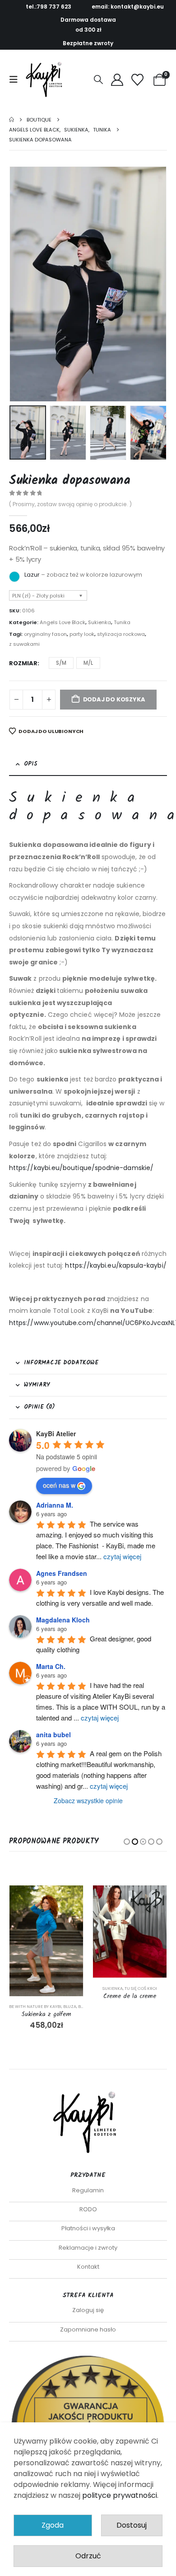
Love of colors (110, 2006)
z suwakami (24, 644)
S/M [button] (61, 663)
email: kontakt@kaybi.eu (128, 7)
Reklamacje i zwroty (88, 2248)
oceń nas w (59, 1485)
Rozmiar (23, 663)
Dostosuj (132, 2525)
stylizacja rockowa (121, 634)
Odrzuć (88, 2556)
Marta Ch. (51, 1666)
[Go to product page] (46, 1932)
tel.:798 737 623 (49, 7)
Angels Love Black (63, 622)
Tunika (122, 622)
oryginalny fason (45, 634)
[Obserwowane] (138, 80)
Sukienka (100, 622)
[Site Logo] (46, 80)
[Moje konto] (117, 80)
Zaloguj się (88, 2310)
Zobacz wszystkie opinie (88, 1800)
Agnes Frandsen (62, 1573)
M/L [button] (88, 663)
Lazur (32, 575)
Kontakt (88, 2267)
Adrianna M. (55, 1505)
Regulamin (88, 2190)
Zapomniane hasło (88, 2329)
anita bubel (53, 1735)
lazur (14, 577)
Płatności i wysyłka (88, 2228)
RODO (88, 2209)
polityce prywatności (120, 2495)
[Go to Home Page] (12, 120)
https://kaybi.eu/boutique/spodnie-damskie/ (81, 1168)
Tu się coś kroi (57, 1988)
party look (82, 634)
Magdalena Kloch (63, 1620)
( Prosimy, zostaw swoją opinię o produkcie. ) (70, 504)
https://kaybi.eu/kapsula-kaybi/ (116, 1265)
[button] (16, 80)
